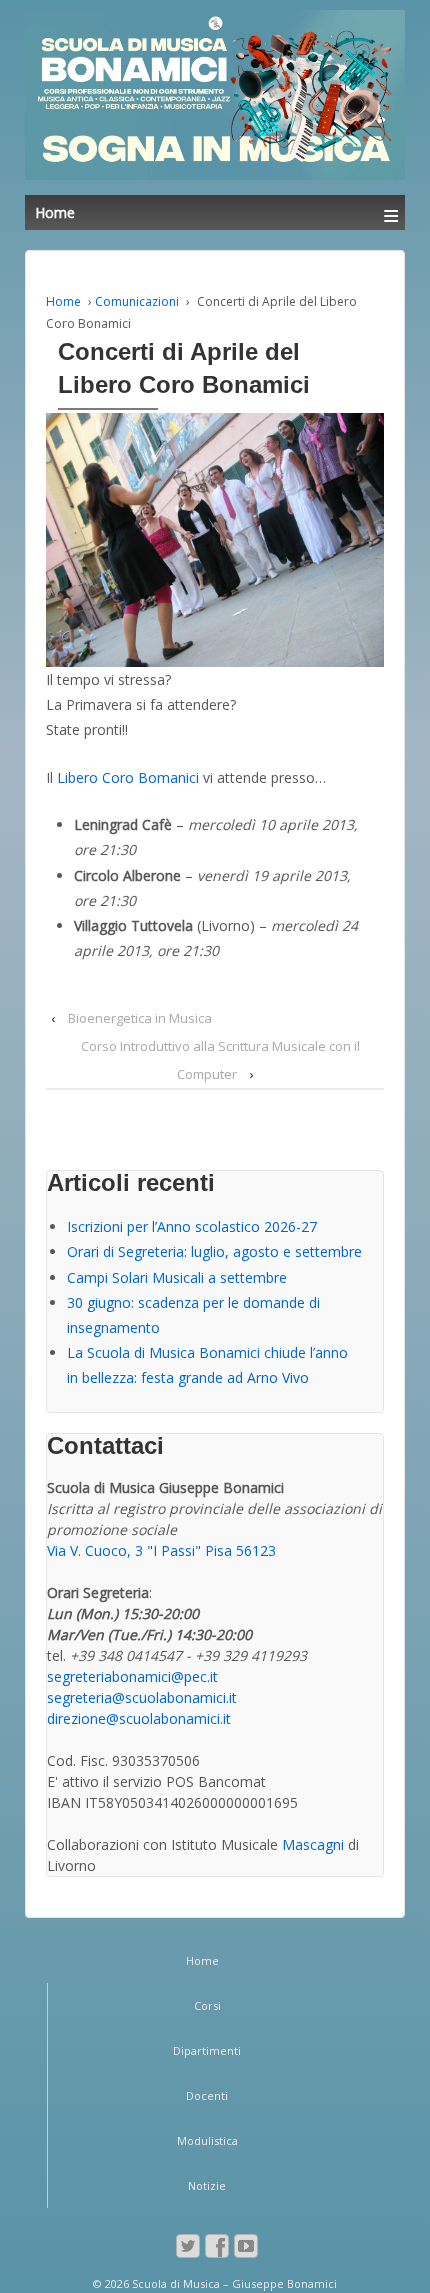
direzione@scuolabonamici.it (139, 1718)
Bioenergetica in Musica (140, 1018)
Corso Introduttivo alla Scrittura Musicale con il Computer (220, 1060)
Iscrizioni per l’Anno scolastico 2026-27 (192, 1226)
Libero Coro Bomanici (128, 777)
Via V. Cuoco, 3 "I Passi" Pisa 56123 (161, 1550)
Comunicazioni (137, 301)
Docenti (207, 2095)
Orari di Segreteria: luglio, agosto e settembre (214, 1251)
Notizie (207, 2185)
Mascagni (313, 1844)
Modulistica (207, 2140)
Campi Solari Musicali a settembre (177, 1277)
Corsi (207, 2005)
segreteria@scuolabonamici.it (142, 1697)
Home (63, 301)
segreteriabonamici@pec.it (132, 1676)
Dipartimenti (207, 2050)
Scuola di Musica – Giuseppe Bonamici (233, 2283)
